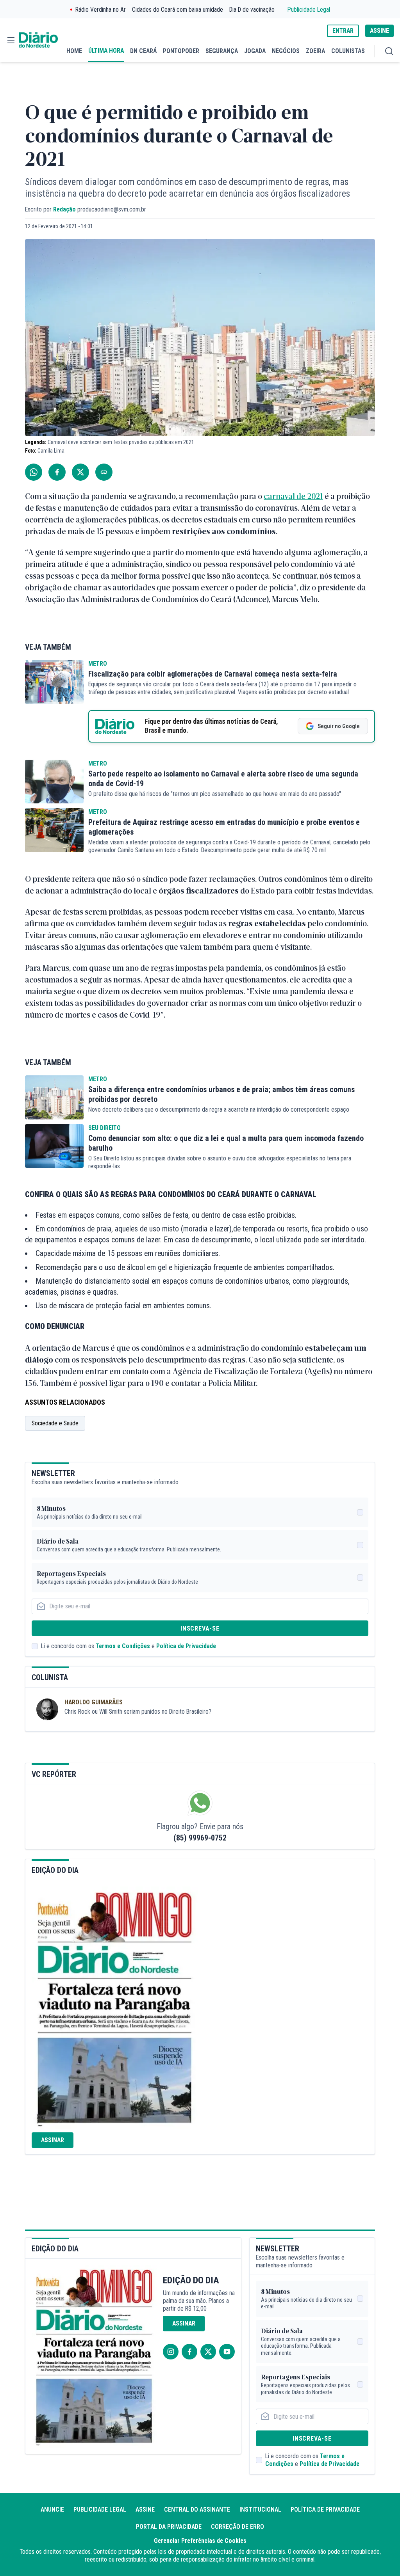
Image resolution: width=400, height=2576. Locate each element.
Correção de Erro (237, 2527)
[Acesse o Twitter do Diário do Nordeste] (208, 2352)
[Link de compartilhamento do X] (80, 472)
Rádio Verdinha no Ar (101, 10)
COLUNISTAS (348, 51)
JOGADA (255, 51)
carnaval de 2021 (293, 496)
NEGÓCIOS (286, 51)
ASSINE (379, 31)
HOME (74, 51)
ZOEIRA (315, 51)
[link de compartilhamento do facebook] (57, 472)
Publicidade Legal (309, 10)
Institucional (260, 2509)
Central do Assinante (197, 2509)
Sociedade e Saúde (55, 1423)
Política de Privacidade (186, 1646)
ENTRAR (343, 31)
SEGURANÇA (222, 51)
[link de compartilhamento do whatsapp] (34, 472)
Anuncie (52, 2509)
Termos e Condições (123, 1646)
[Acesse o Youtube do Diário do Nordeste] (227, 2352)
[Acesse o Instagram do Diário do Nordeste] (171, 2352)
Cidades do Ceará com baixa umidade (178, 10)
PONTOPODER (181, 51)
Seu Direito (104, 1128)
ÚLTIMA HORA (106, 51)
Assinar (53, 2140)
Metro (98, 664)
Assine (145, 2509)
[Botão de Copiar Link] (104, 472)
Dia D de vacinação (252, 10)
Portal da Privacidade (169, 2527)
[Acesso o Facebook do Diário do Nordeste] (189, 2352)
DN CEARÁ (143, 51)
